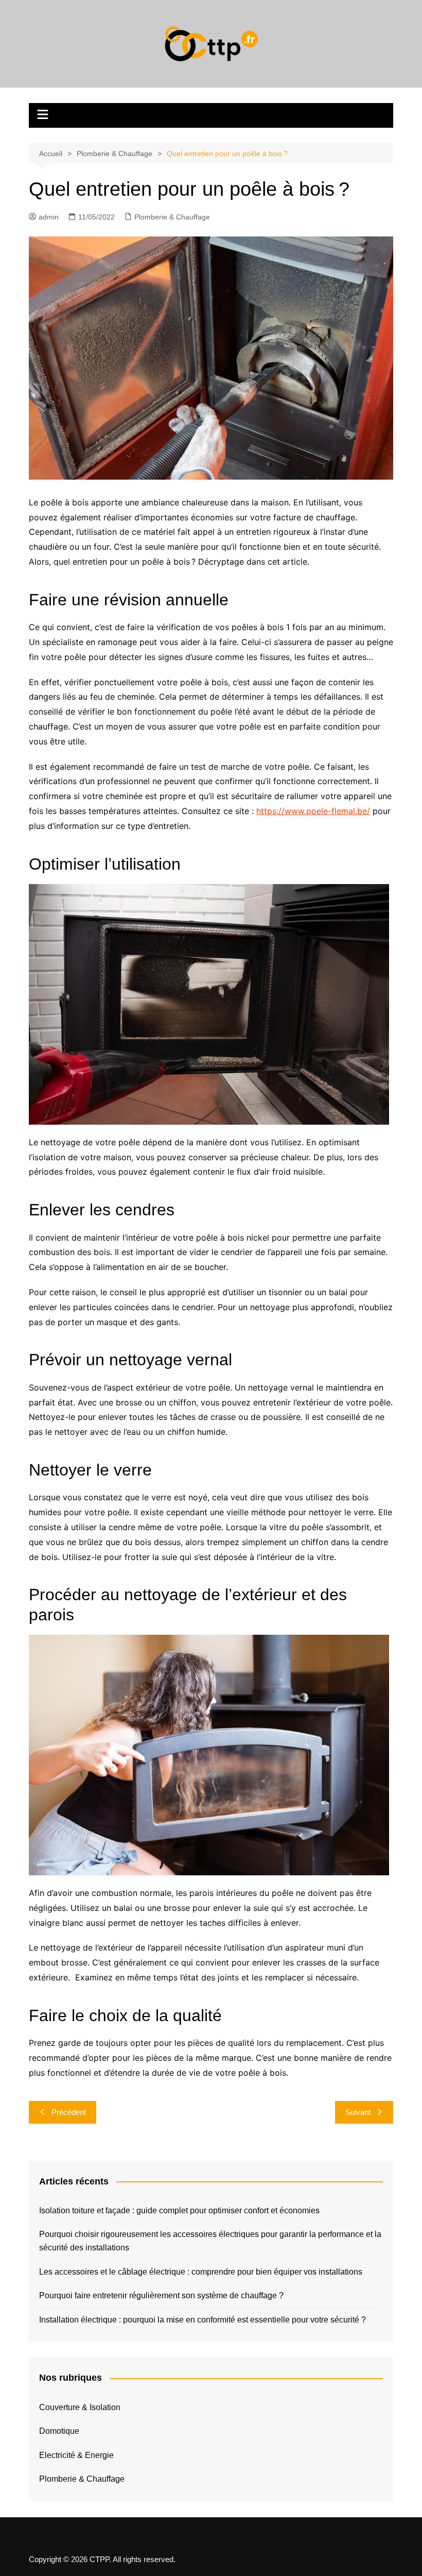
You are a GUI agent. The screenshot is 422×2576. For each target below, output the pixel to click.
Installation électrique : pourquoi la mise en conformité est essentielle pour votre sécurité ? (203, 2320)
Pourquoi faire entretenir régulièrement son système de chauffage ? (161, 2295)
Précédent (69, 2112)
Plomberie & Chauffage (172, 217)
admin (49, 217)
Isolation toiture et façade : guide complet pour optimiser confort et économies (179, 2210)
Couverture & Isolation (80, 2407)
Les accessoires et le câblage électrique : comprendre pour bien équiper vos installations (201, 2272)
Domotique (59, 2431)
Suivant (358, 2112)
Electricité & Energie (76, 2455)
